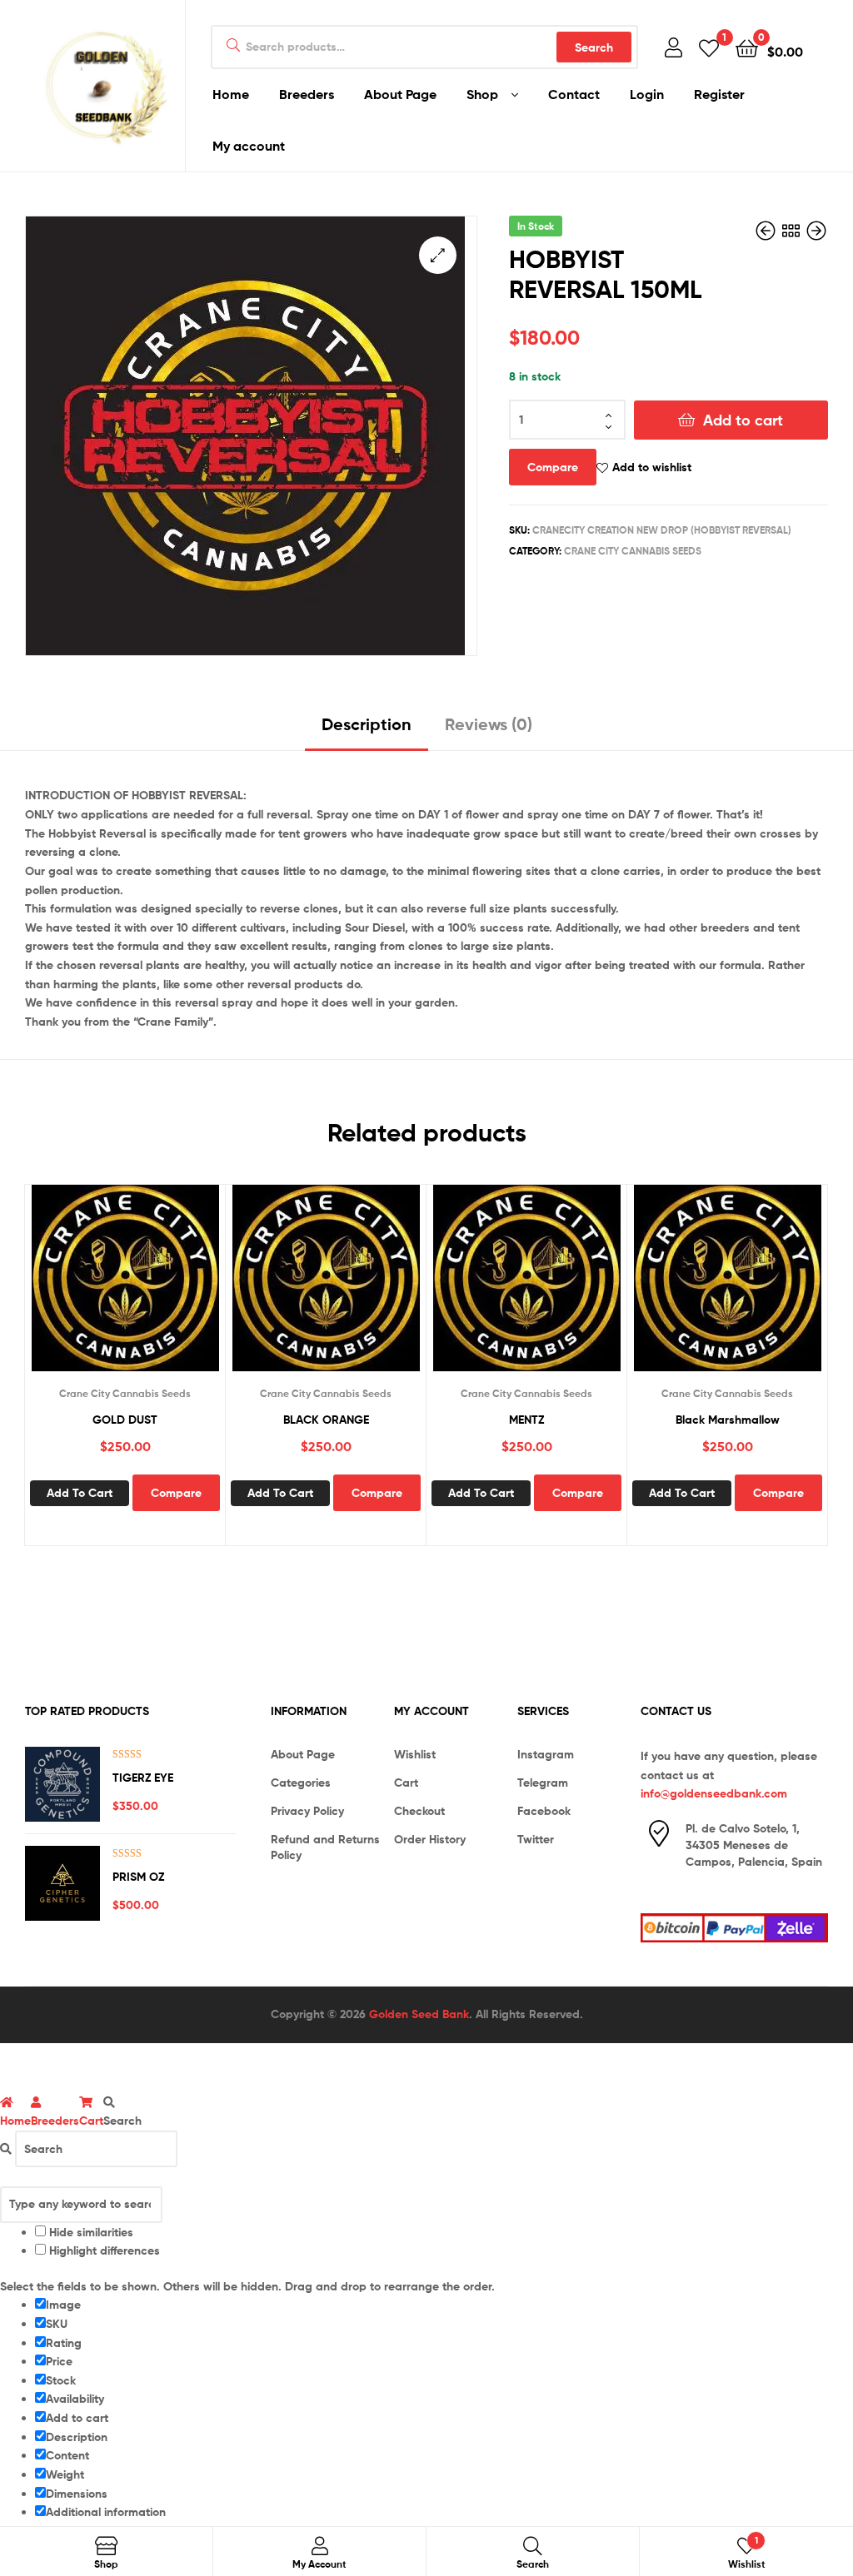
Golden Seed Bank (419, 2014)
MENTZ (526, 1420)
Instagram (546, 1754)
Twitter (536, 1839)
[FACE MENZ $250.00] (816, 231)
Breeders (307, 94)
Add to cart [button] (80, 1493)
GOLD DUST (125, 1420)
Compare (553, 467)
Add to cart (743, 420)
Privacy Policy (307, 1811)
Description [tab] (367, 724)
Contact (574, 94)
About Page (400, 94)
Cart (406, 1783)
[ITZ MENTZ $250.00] (767, 231)
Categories (301, 1783)
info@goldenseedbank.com (714, 1793)
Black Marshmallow (728, 1420)
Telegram (543, 1783)
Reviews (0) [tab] (489, 724)
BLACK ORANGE (326, 1420)
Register (719, 94)
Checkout (419, 1811)
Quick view (145, 1287)
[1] (709, 47)
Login (647, 94)
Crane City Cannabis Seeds (633, 551)
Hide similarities (90, 2232)
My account (249, 146)
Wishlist (415, 1754)
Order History (430, 1839)
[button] (438, 255)
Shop (482, 94)
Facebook (544, 1811)
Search (594, 47)
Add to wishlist (652, 467)
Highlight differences (103, 2250)
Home (231, 94)
